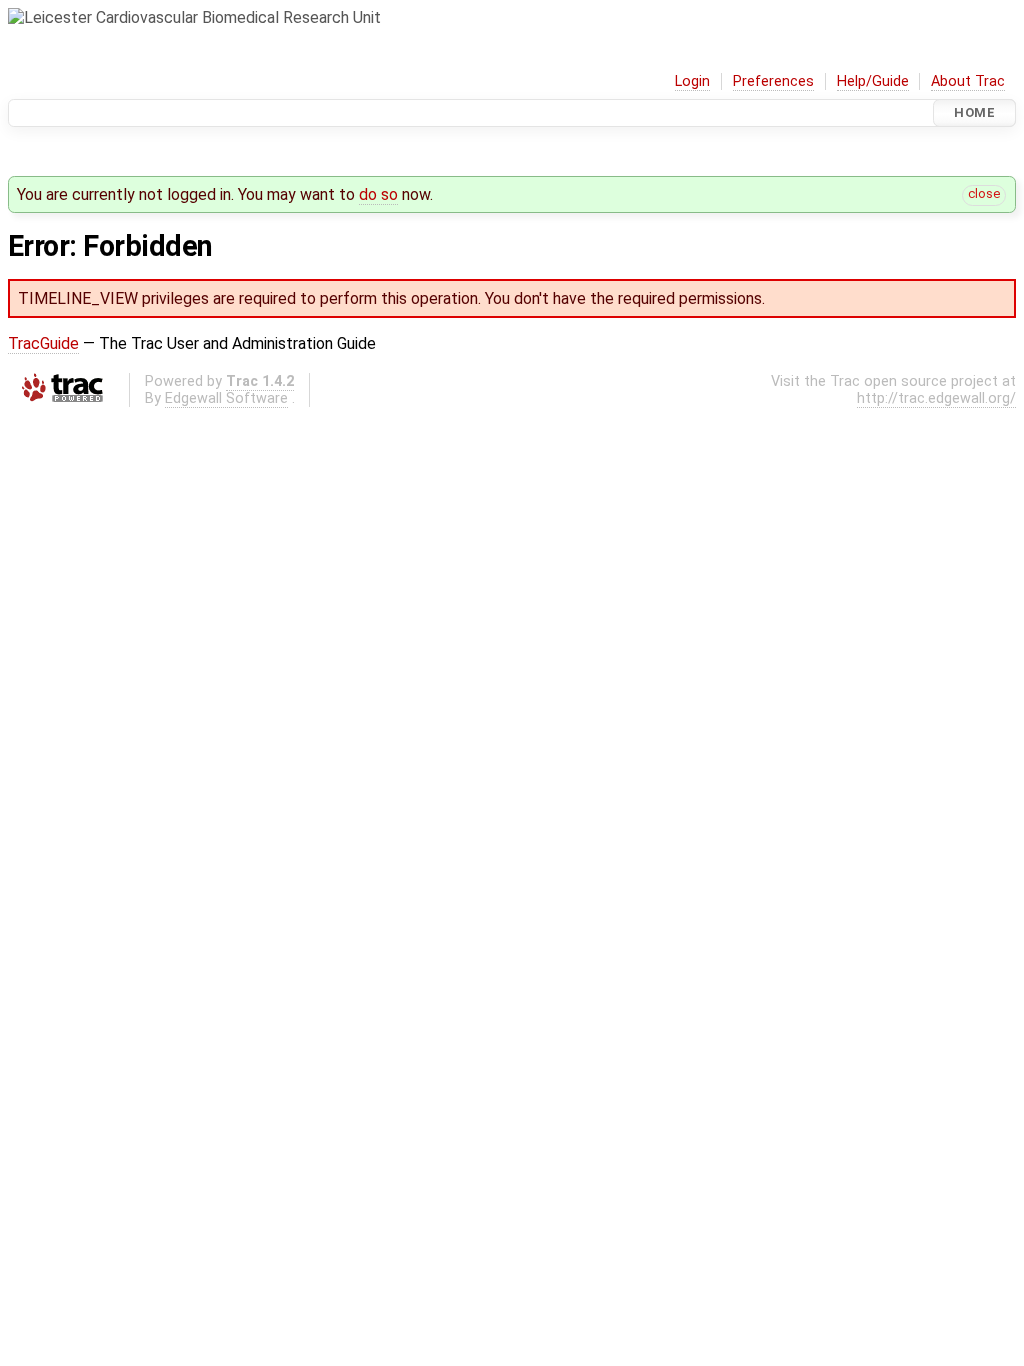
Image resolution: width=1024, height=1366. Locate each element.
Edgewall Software (226, 398)
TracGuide (43, 343)
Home (974, 112)
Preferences (773, 81)
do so (378, 194)
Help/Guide (873, 81)
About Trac (968, 81)
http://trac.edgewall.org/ (936, 398)
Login (692, 81)
